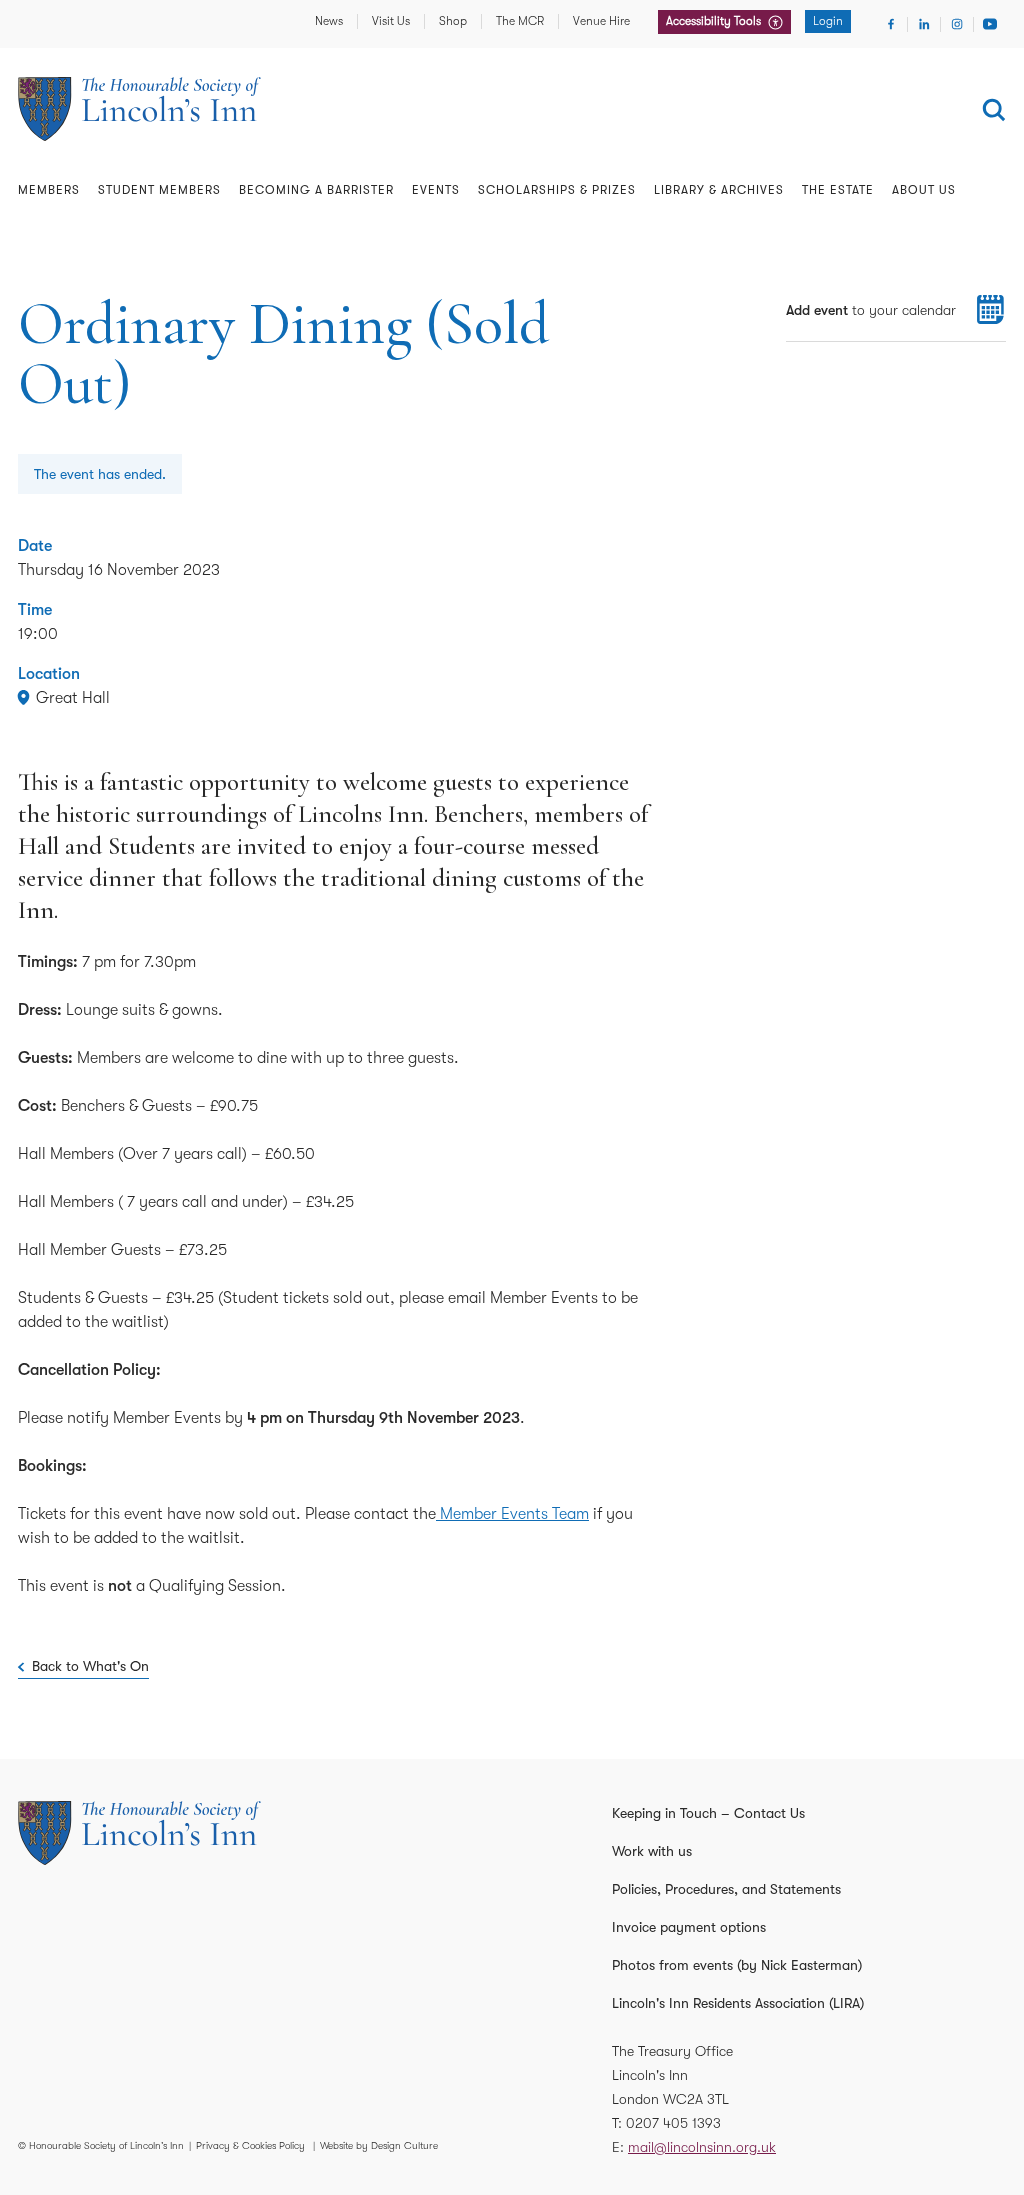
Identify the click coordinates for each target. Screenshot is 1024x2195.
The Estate (838, 190)
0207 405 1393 (673, 2123)
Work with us (652, 1851)
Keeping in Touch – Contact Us (708, 1813)
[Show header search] (994, 110)
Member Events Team (512, 1514)
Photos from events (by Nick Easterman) (737, 1965)
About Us (924, 190)
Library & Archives (719, 190)
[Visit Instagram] (957, 24)
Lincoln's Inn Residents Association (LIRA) (738, 2003)
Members (49, 190)
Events (436, 190)
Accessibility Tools (715, 21)
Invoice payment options (689, 1927)
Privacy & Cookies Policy (250, 2145)
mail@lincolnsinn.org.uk (702, 2147)
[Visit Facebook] (891, 24)
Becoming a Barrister (316, 190)
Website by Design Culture (379, 2145)
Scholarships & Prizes (557, 190)
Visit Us (391, 21)
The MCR (520, 21)
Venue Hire (601, 21)
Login (828, 21)
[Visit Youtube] (990, 24)
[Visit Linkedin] (924, 24)
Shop (453, 21)
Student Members (159, 190)
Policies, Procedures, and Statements (726, 1889)
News (329, 21)
